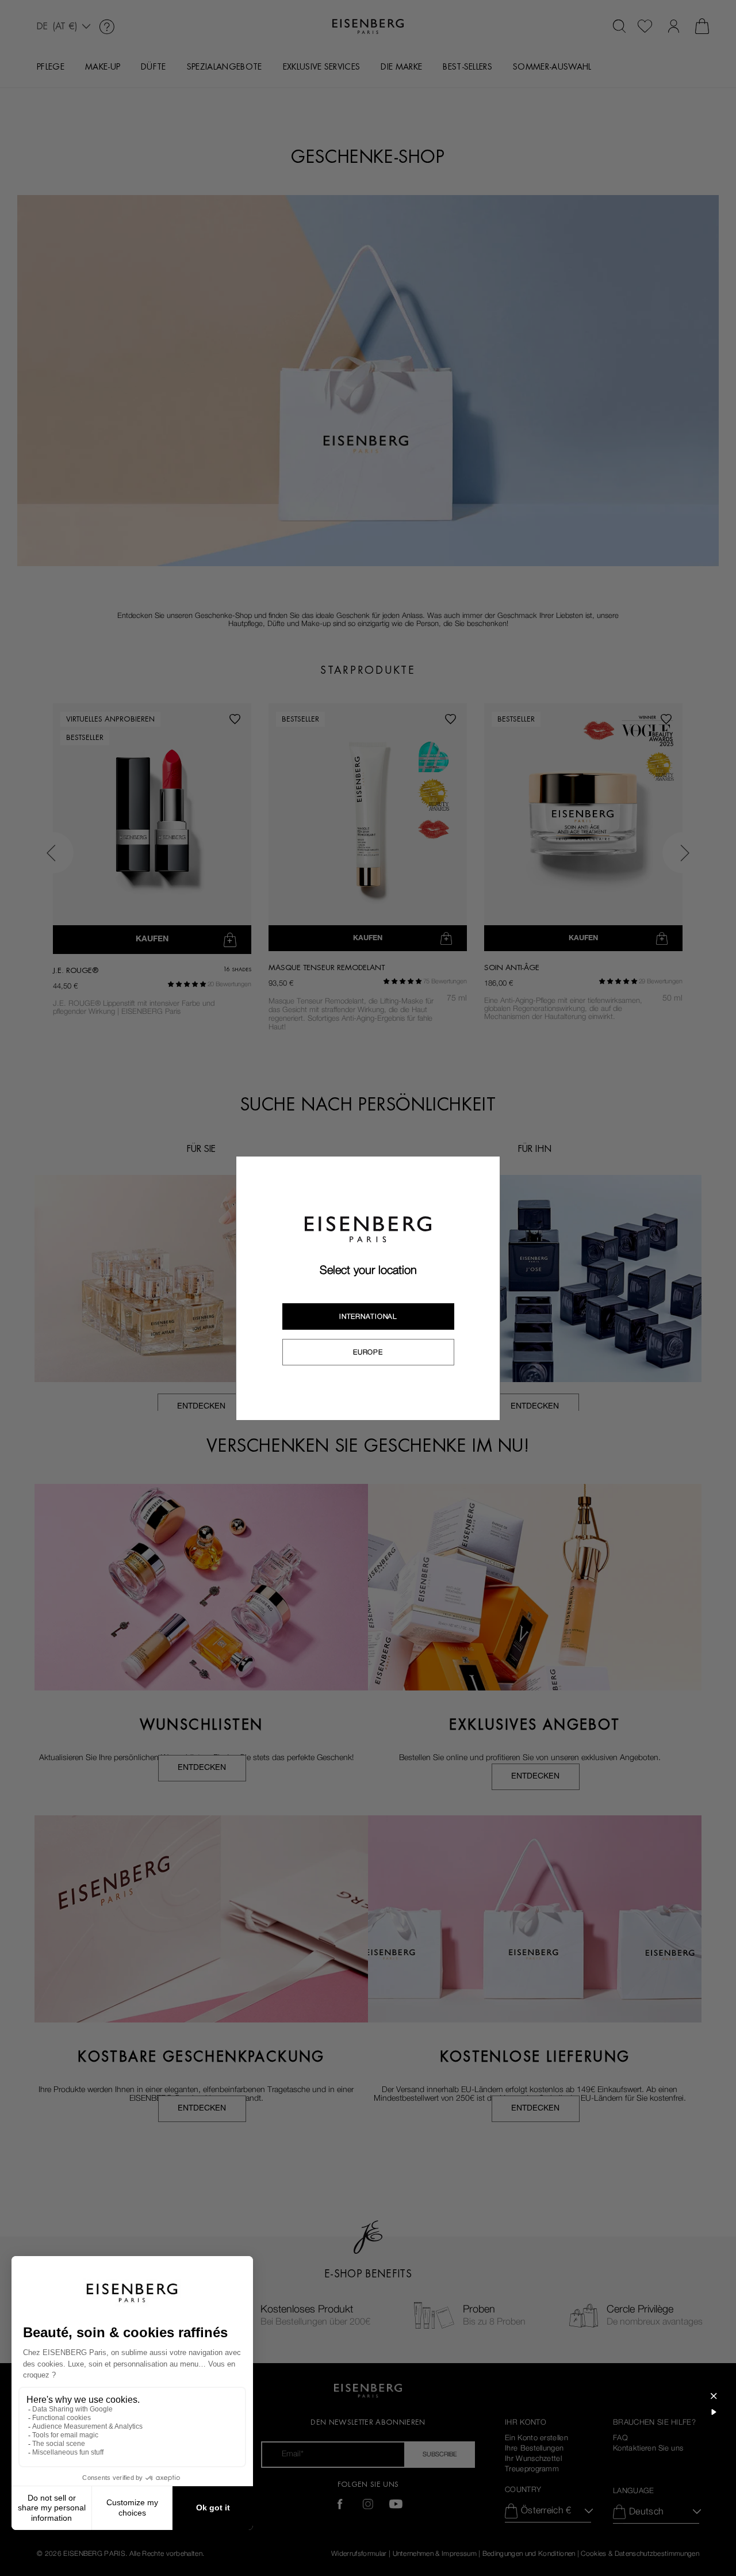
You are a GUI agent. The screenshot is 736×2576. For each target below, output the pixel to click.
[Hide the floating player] (714, 2396)
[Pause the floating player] (714, 2412)
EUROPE (368, 1352)
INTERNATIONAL (368, 1316)
